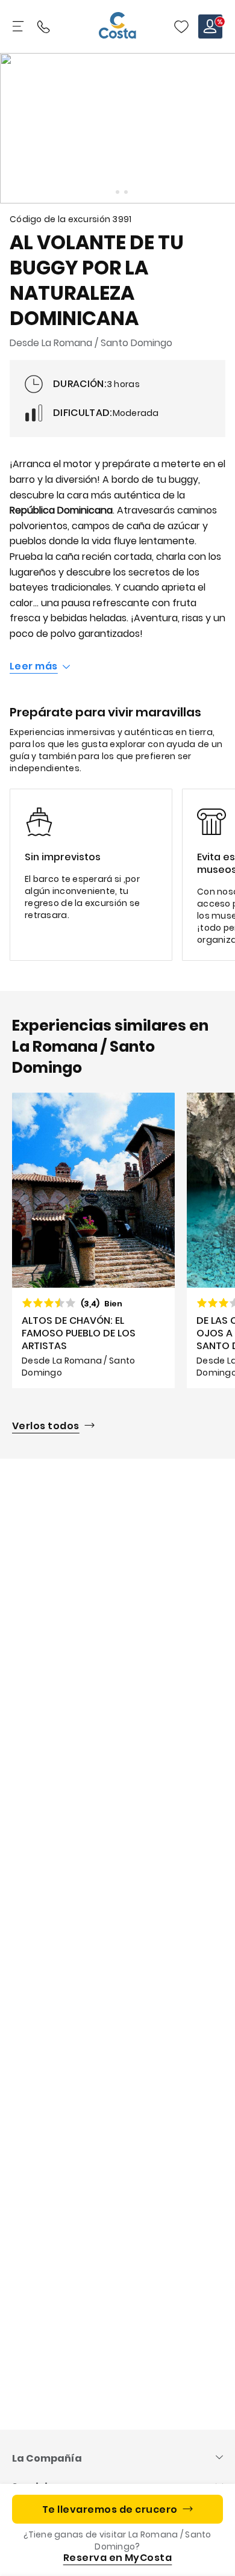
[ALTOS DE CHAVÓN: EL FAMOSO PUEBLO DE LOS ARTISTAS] (93, 1241)
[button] (181, 26)
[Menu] (19, 26)
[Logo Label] (117, 26)
